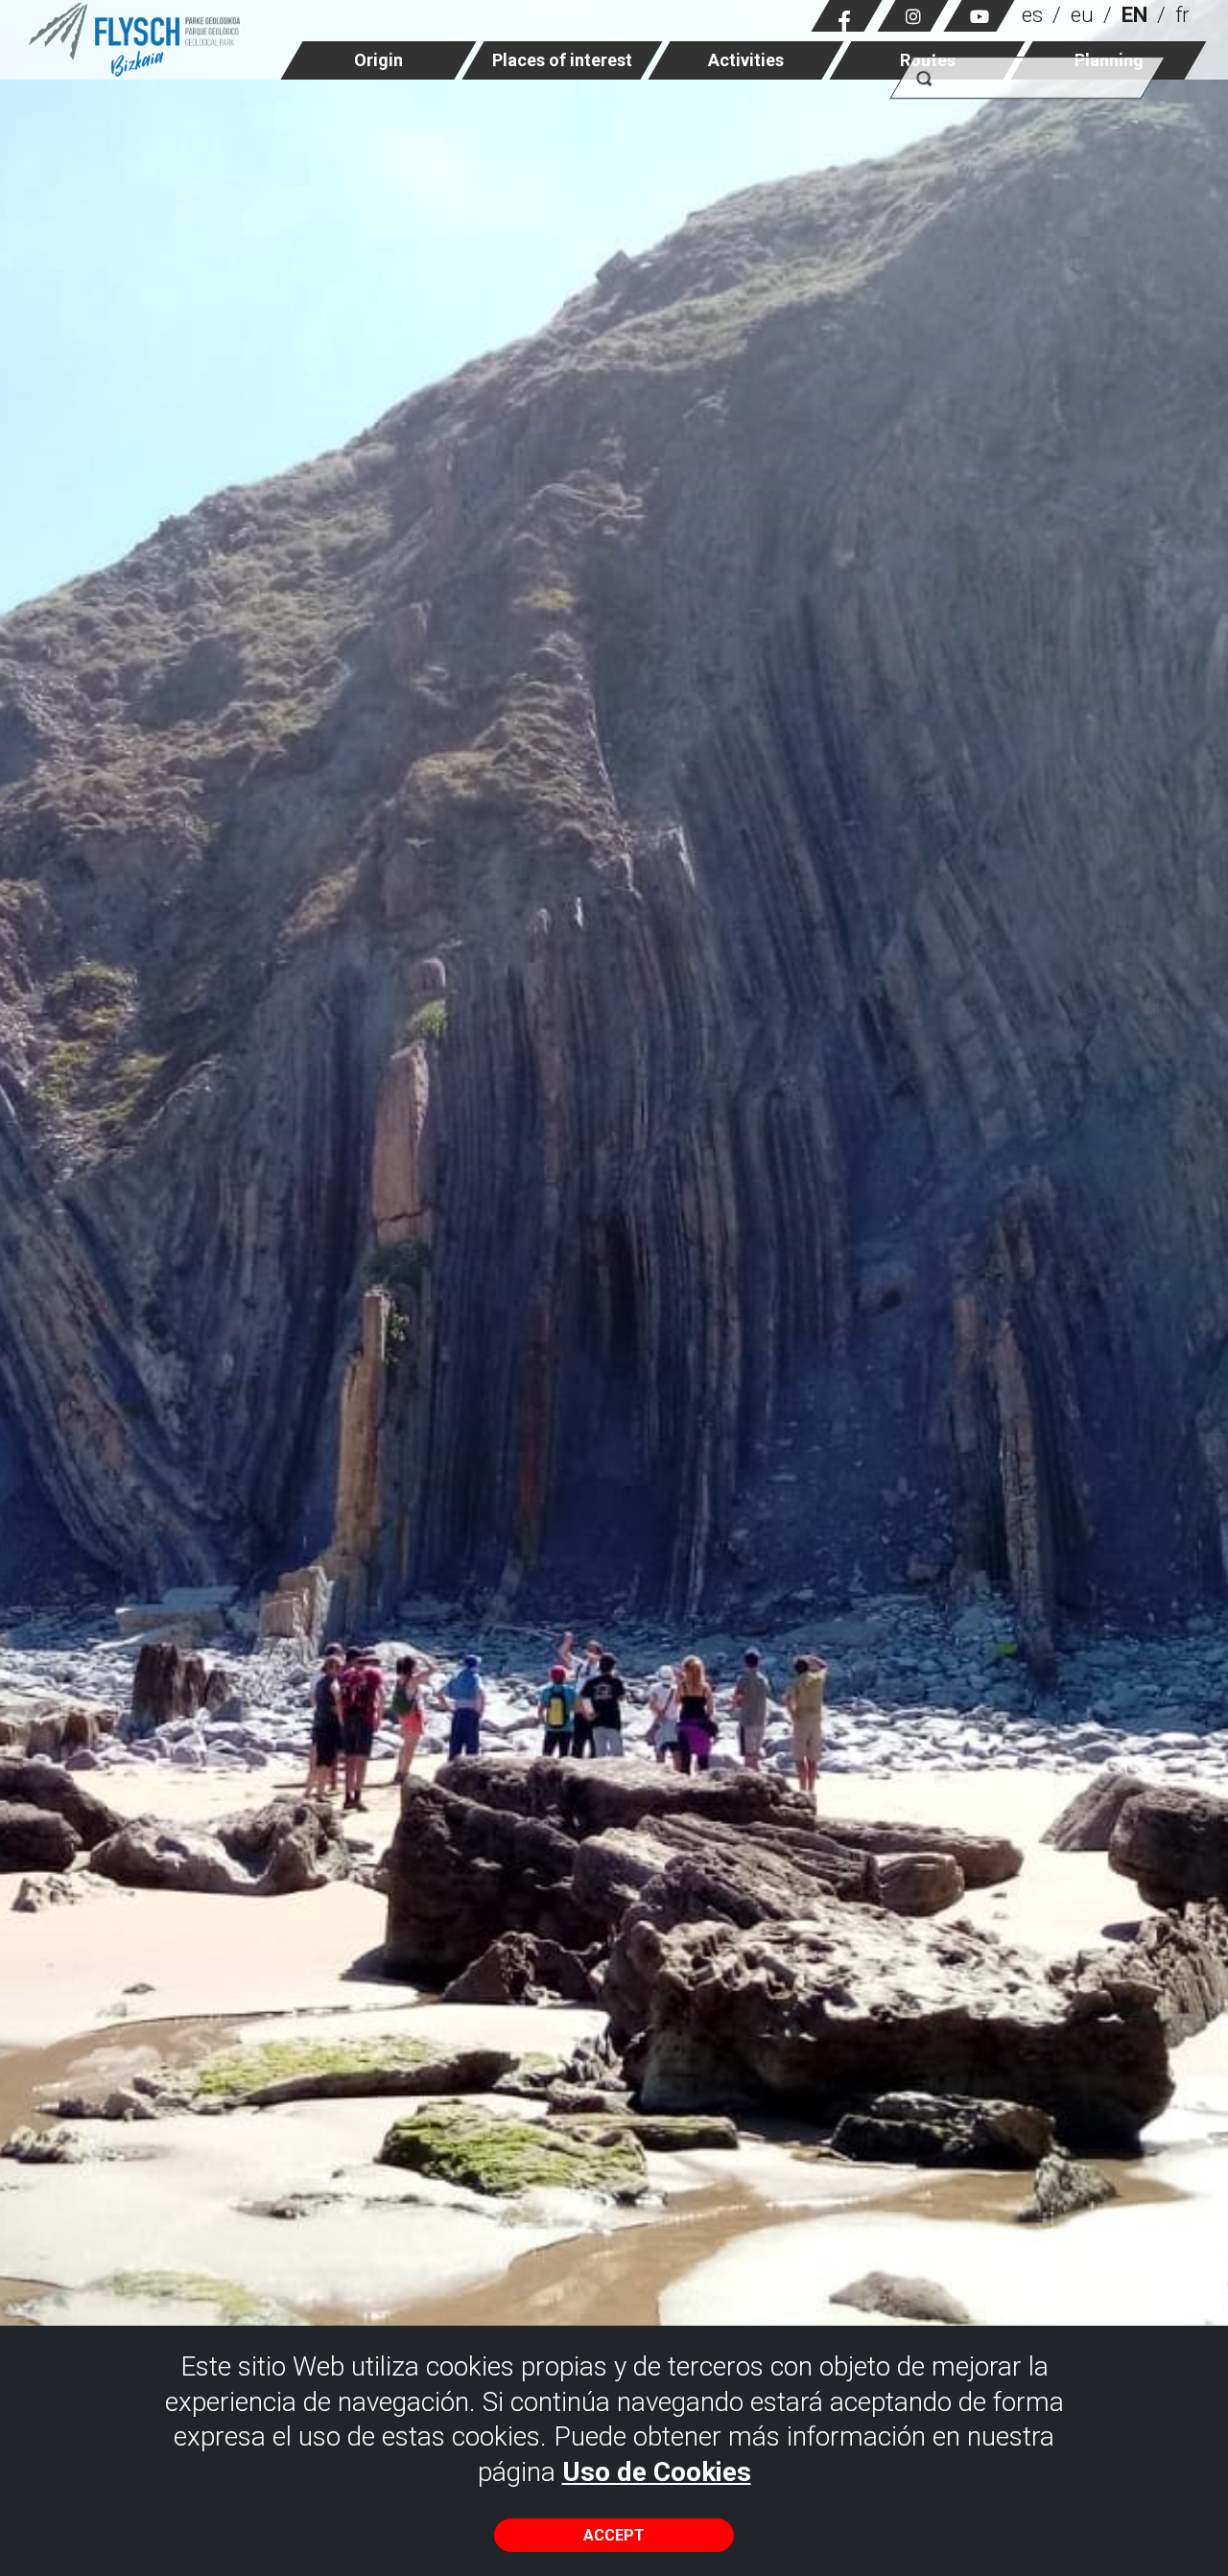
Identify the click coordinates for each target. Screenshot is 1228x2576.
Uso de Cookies (657, 2472)
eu (1082, 15)
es (1032, 15)
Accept (614, 2535)
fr (1182, 15)
